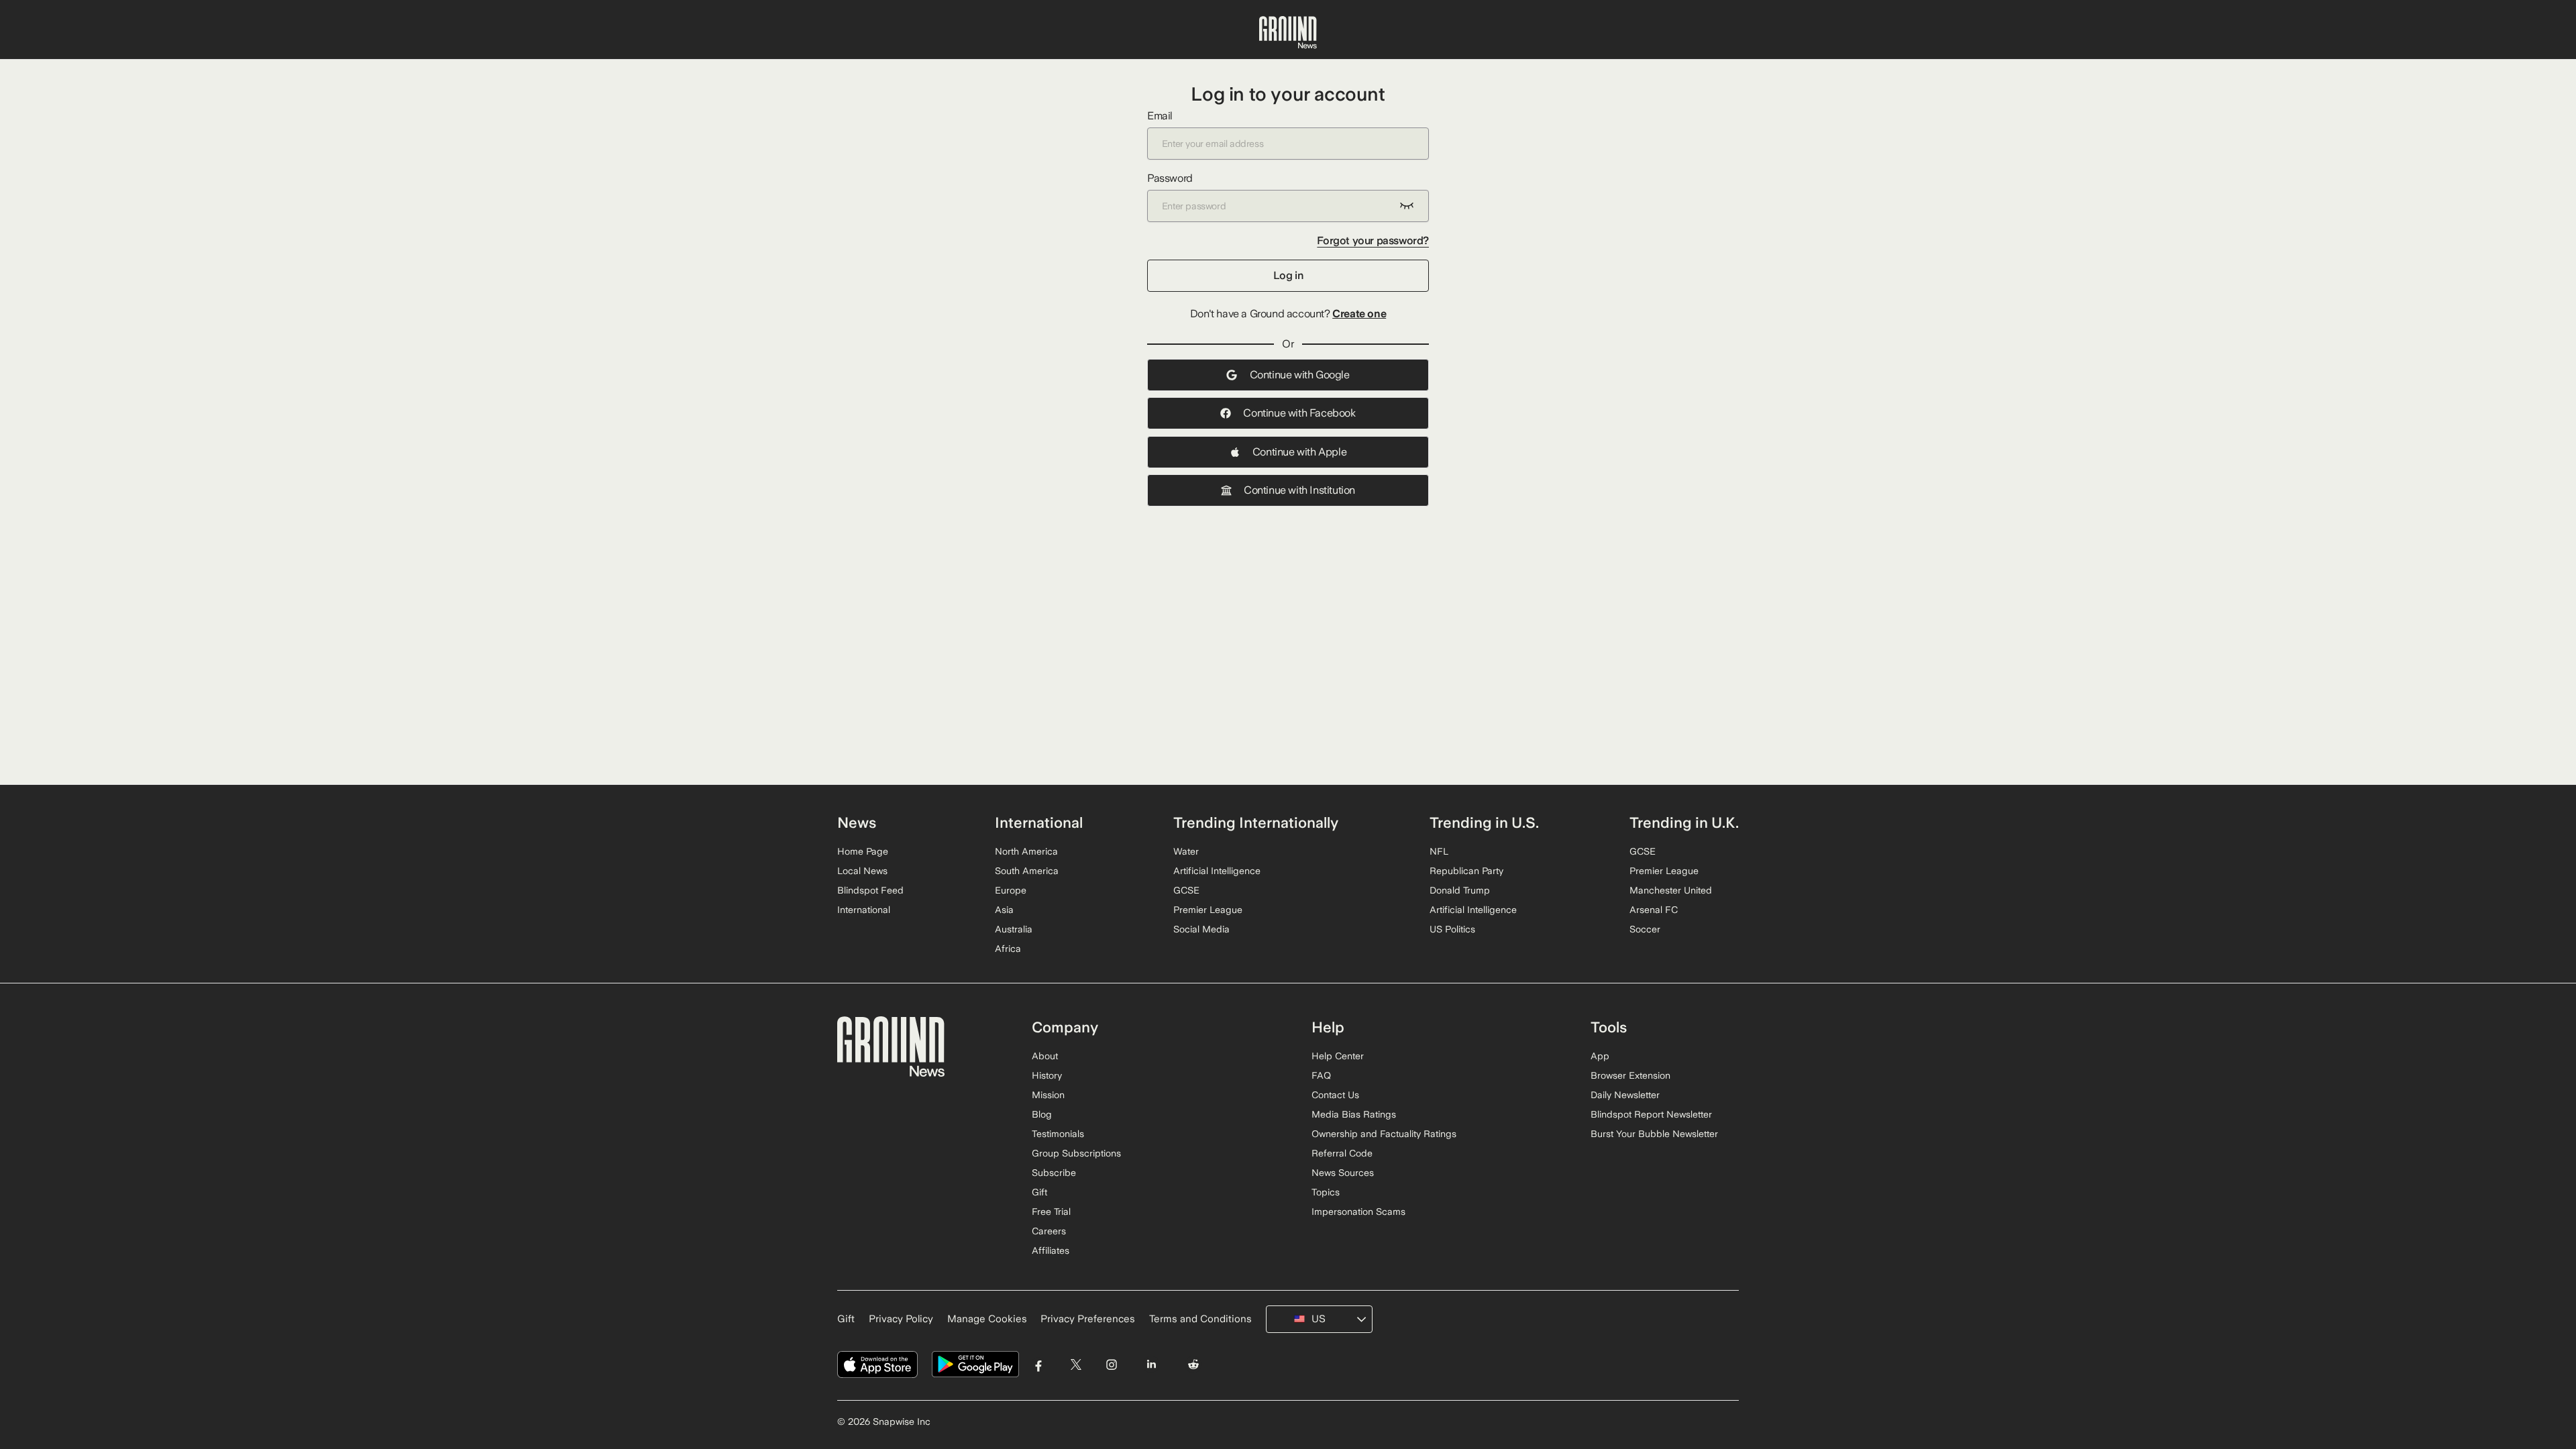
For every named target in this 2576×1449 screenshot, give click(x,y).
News (857, 822)
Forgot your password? (1373, 240)
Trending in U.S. (1484, 822)
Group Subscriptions (1076, 1153)
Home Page (863, 851)
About (1045, 1056)
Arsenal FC (1654, 910)
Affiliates (1051, 1250)
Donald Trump (1460, 890)
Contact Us (1335, 1095)
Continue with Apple (1299, 452)
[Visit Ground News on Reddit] (1194, 1365)
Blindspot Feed (870, 890)
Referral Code (1342, 1153)
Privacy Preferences (1088, 1319)
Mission (1048, 1095)
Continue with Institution (1299, 490)
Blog (1042, 1114)
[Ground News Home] (1288, 33)
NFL (1439, 851)
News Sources (1343, 1173)
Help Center (1338, 1056)
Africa (1008, 949)
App (1600, 1056)
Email (1160, 116)
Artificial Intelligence (1217, 871)
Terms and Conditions (1200, 1319)
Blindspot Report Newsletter (1651, 1114)
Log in (1288, 275)
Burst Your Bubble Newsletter (1654, 1134)
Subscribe (1054, 1173)
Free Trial (1051, 1212)
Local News (862, 871)
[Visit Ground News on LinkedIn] (1151, 1365)
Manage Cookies (987, 1319)
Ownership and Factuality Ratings (1384, 1134)
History (1047, 1075)
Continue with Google (1300, 375)
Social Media (1201, 929)
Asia (1004, 910)
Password (1170, 178)
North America (1026, 851)
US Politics (1452, 929)
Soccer (1645, 929)
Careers (1049, 1231)
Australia (1014, 929)
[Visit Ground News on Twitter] (1076, 1365)
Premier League (1208, 910)
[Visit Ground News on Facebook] (1039, 1365)
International (864, 910)
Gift (1039, 1192)
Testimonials (1058, 1134)
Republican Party (1466, 871)
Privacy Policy (901, 1319)
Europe (1011, 890)
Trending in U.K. (1684, 822)
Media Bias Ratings (1354, 1114)
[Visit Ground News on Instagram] (1111, 1365)
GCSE (1186, 890)
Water (1186, 851)
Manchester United (1671, 890)
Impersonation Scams (1358, 1212)
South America (1027, 871)
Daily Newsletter (1625, 1095)
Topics (1326, 1192)
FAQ (1321, 1075)
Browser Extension (1630, 1075)
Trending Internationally (1256, 822)
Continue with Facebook (1299, 413)
